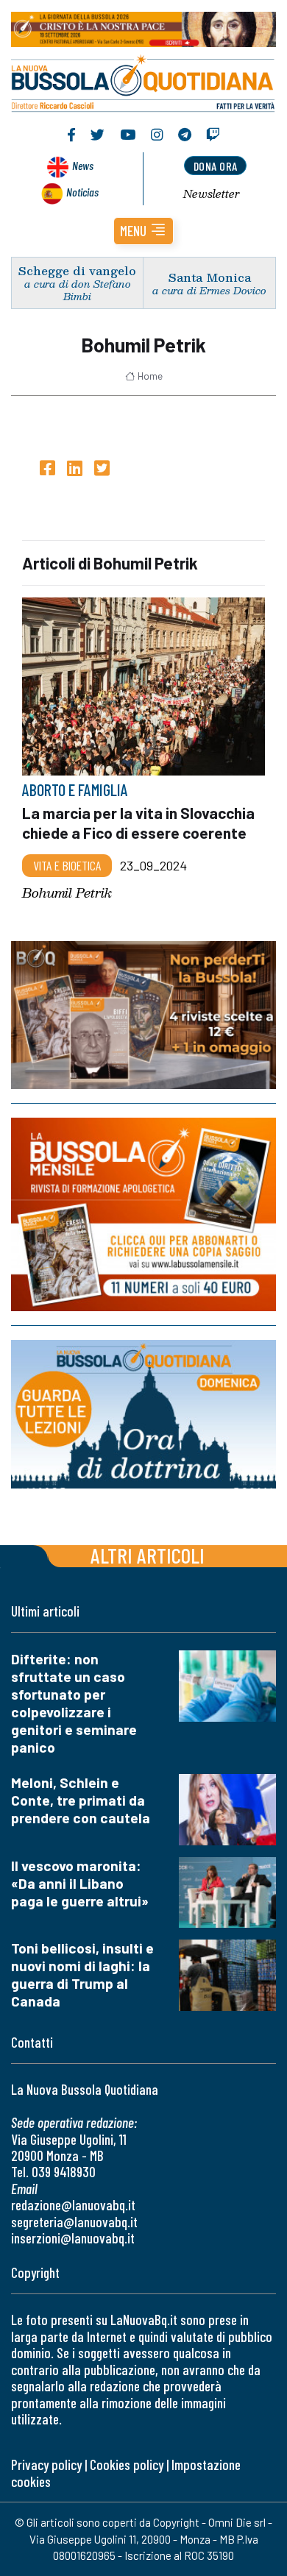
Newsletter (212, 194)
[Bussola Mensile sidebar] (143, 1214)
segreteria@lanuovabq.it (74, 2222)
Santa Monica (210, 277)
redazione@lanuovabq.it (73, 2205)
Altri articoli (148, 1555)
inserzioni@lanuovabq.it (73, 2238)
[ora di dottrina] (143, 1414)
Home (150, 376)
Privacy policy (46, 2465)
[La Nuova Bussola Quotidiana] (143, 82)
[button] (143, 231)
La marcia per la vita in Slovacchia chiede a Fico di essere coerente (138, 823)
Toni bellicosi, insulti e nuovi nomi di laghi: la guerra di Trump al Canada (82, 1974)
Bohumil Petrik (67, 894)
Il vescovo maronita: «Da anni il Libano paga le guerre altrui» (80, 1883)
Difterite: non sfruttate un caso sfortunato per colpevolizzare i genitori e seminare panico (74, 1703)
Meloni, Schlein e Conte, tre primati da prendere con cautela (81, 1800)
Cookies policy (127, 2465)
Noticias (82, 192)
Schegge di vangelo (77, 270)
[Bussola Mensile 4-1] (143, 1015)
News (83, 165)
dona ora (216, 166)
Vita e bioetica (67, 865)
